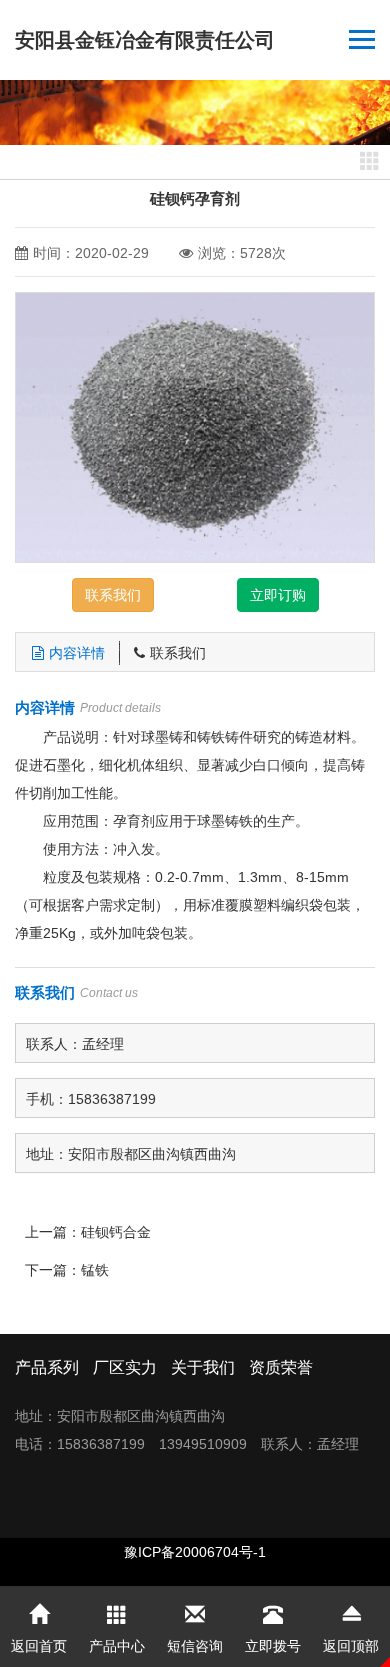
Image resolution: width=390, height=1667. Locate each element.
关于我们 (203, 1367)
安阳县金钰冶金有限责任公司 (145, 40)
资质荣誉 (281, 1367)
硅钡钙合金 (116, 1232)
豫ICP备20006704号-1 (195, 1552)
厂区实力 (125, 1367)
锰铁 (95, 1270)
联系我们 (113, 595)
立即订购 (278, 595)
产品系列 (47, 1367)
